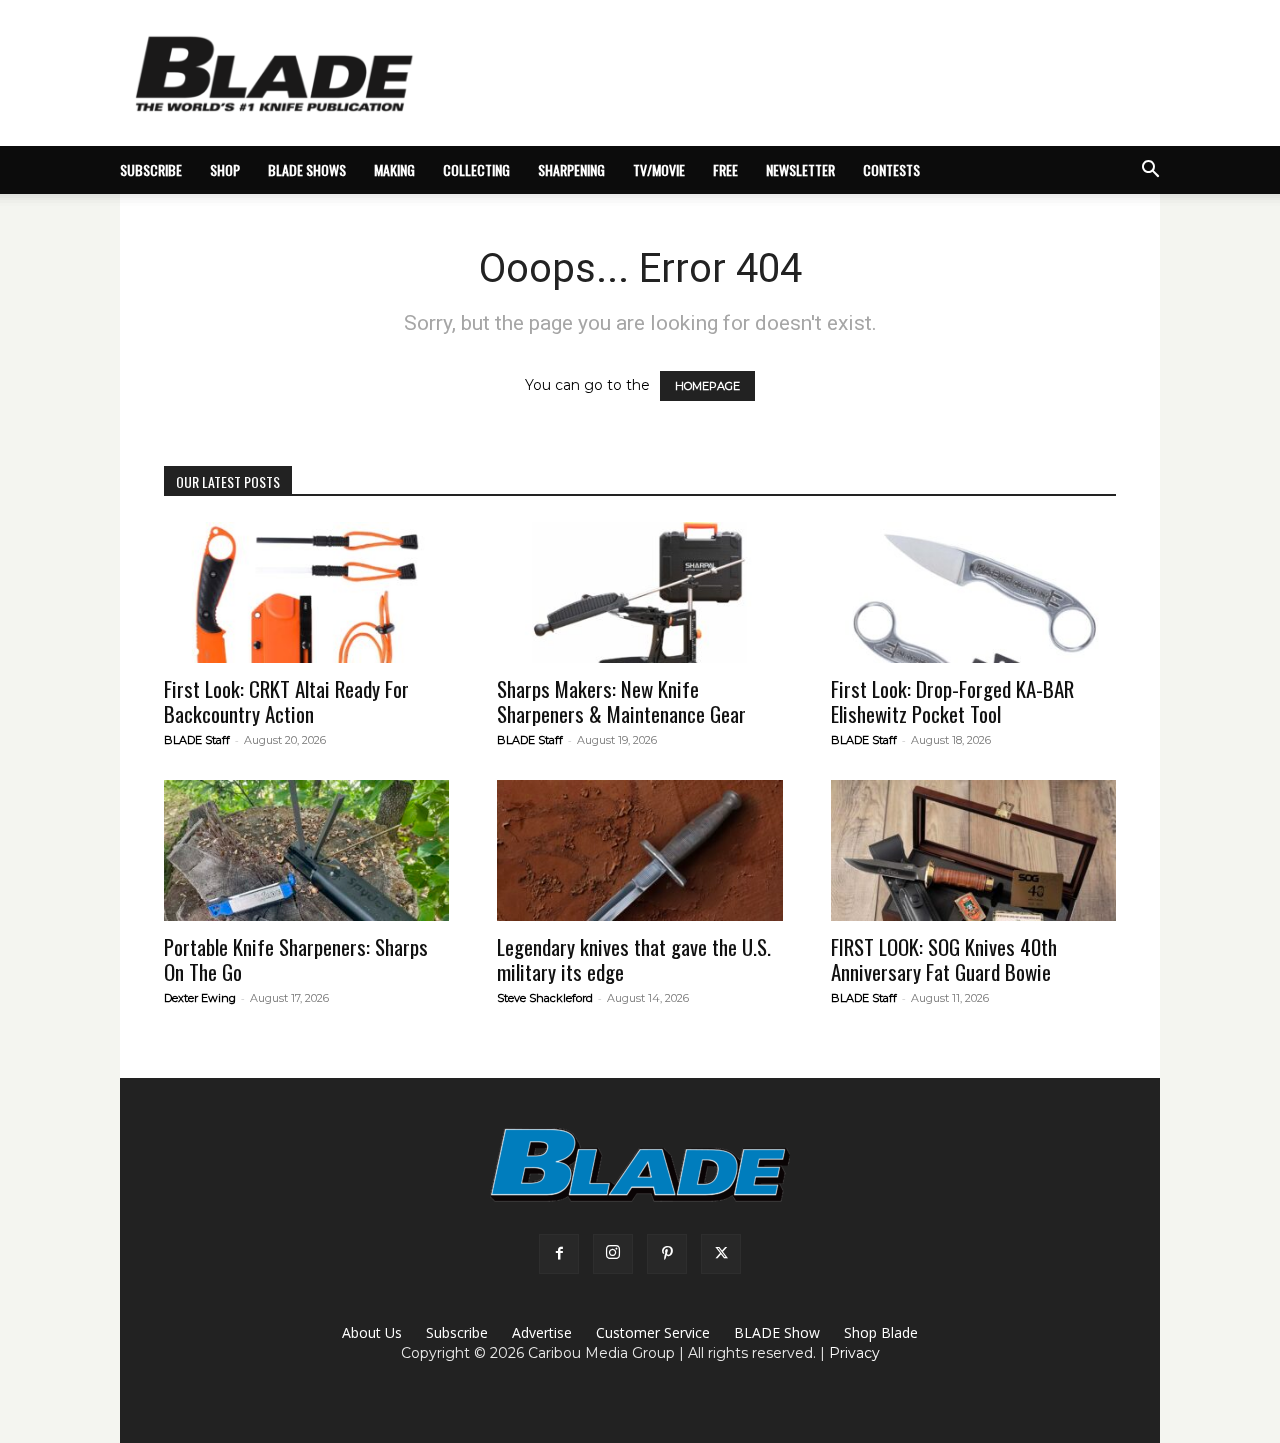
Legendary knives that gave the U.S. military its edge (634, 959)
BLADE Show (777, 1332)
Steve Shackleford (545, 998)
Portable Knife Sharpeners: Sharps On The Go (296, 959)
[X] (721, 1254)
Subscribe (457, 1332)
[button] (1150, 171)
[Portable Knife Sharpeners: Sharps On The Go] (306, 850)
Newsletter (800, 169)
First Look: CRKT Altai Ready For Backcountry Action (286, 701)
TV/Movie (659, 169)
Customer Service (653, 1332)
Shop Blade (881, 1332)
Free (725, 169)
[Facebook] (559, 1254)
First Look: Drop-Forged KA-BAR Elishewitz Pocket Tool (952, 701)
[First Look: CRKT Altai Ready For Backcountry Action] (306, 592)
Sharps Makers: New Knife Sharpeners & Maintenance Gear (621, 701)
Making (394, 169)
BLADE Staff (197, 740)
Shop (225, 169)
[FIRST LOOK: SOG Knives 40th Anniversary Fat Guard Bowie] (973, 850)
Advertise (542, 1332)
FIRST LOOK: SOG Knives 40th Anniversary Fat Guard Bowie (944, 959)
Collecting (476, 169)
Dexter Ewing (200, 998)
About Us (372, 1332)
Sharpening (571, 169)
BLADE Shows (307, 169)
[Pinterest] (667, 1254)
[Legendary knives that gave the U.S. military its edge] (639, 850)
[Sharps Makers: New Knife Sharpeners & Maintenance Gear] (639, 592)
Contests (891, 169)
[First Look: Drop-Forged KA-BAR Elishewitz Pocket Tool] (973, 592)
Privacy (854, 1353)
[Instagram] (613, 1254)
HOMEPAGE (707, 386)
